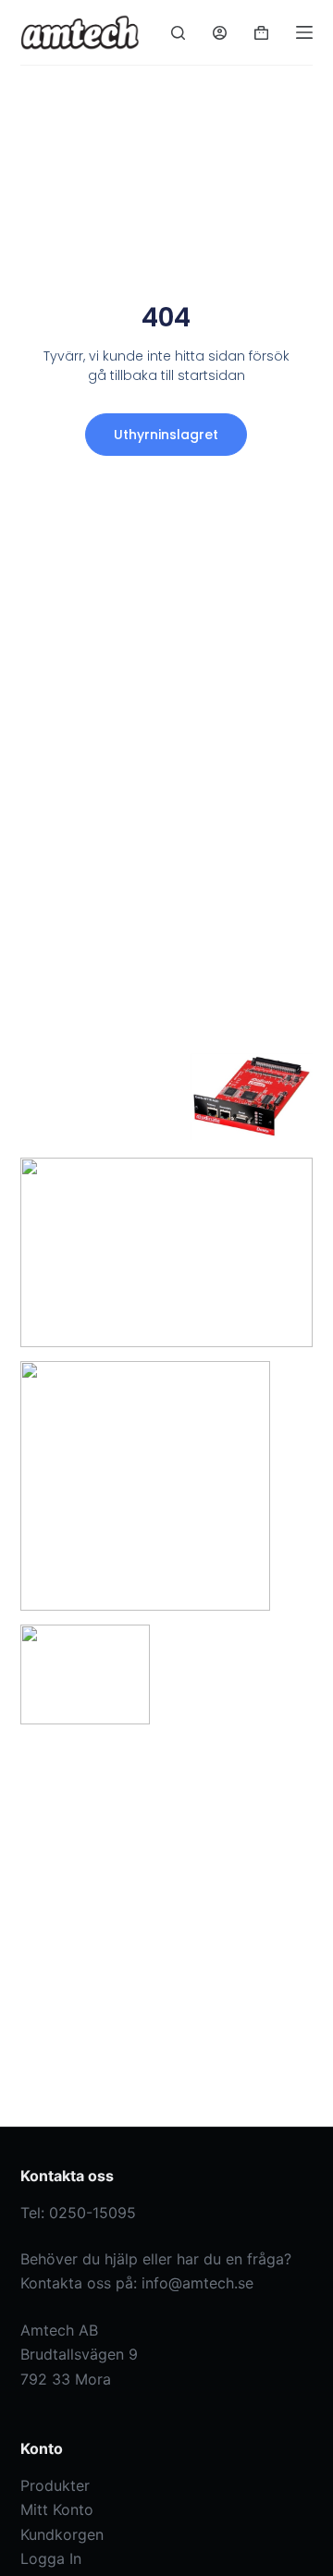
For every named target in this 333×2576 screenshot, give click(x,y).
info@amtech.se (197, 2283)
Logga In (51, 2558)
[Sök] (178, 33)
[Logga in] (220, 33)
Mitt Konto (57, 2509)
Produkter (55, 2485)
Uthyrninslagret (166, 435)
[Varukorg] (261, 33)
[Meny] (304, 32)
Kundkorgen (62, 2534)
